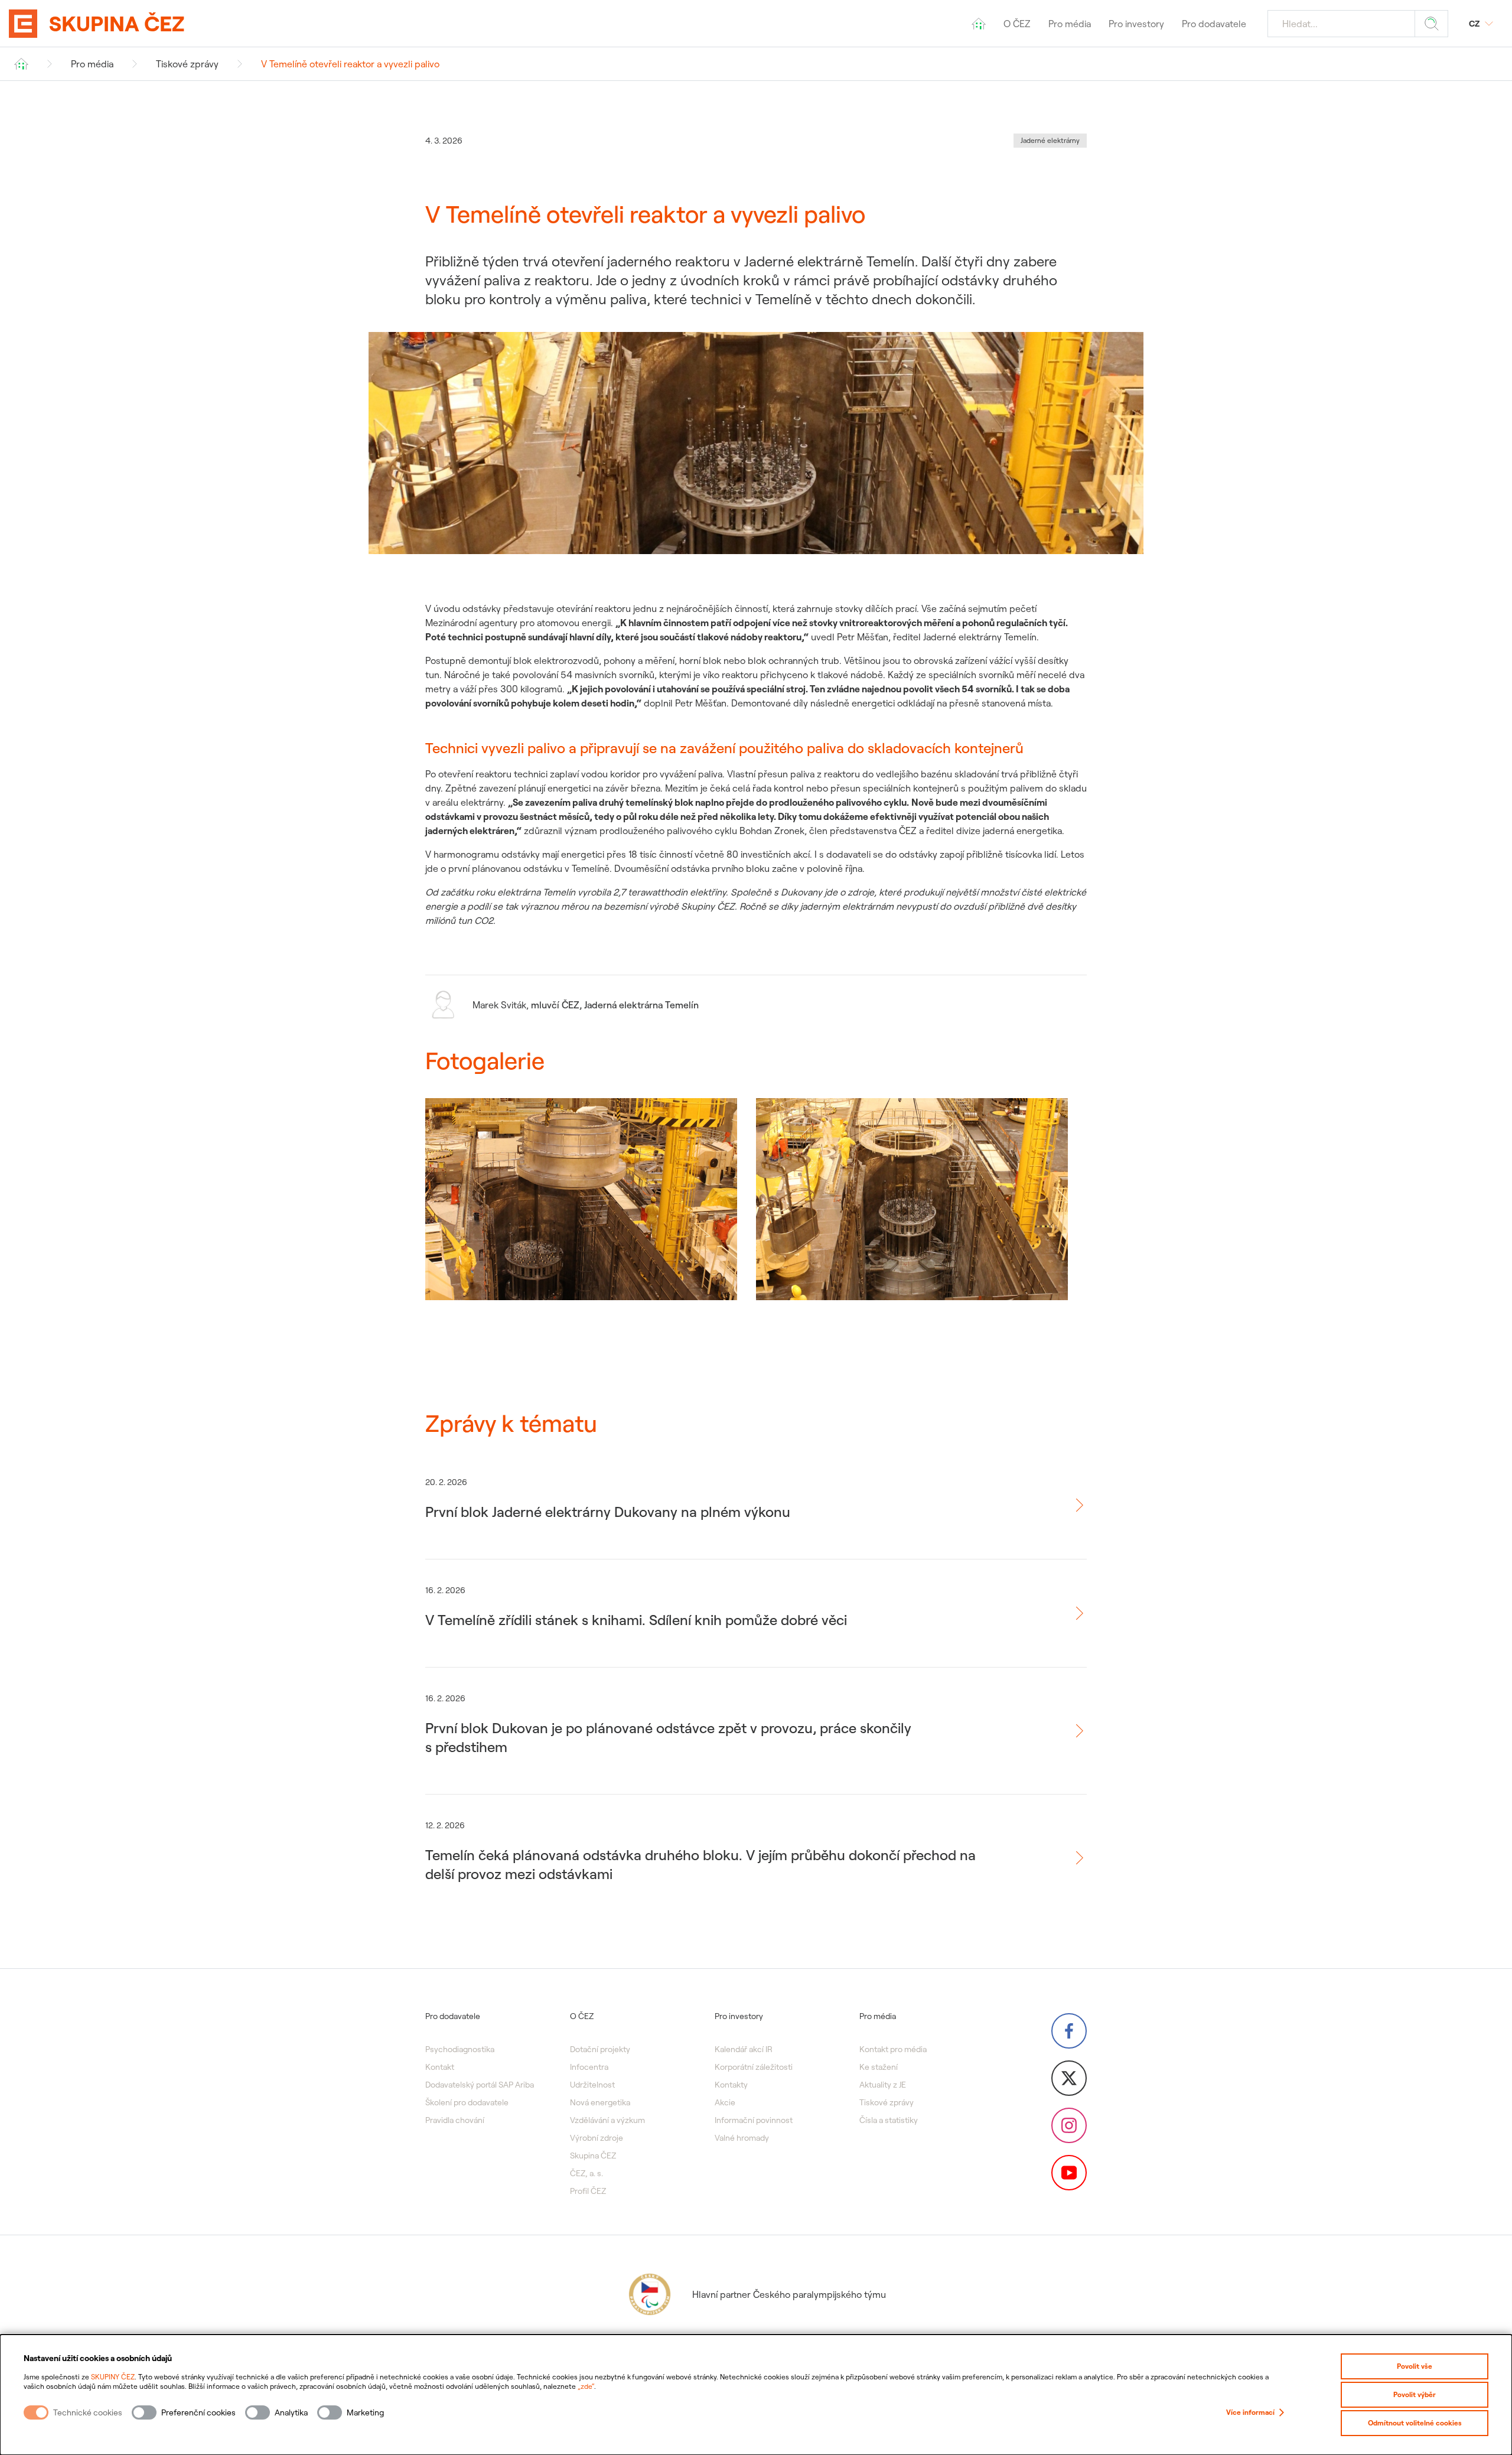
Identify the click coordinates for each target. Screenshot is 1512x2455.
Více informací (1250, 2412)
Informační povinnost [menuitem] (754, 2120)
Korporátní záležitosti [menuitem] (754, 2067)
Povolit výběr (1415, 2394)
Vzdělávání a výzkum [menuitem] (607, 2120)
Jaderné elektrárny (1050, 140)
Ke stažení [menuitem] (879, 2067)
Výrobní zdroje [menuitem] (597, 2138)
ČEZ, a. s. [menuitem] (586, 2173)
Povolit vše (1415, 2366)
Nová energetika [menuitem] (600, 2102)
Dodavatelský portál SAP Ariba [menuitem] (480, 2085)
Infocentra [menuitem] (589, 2067)
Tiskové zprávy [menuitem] (887, 2102)
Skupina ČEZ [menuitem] (593, 2156)
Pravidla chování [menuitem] (455, 2120)
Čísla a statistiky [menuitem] (889, 2120)
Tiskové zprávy (187, 64)
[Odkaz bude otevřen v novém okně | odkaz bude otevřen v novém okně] (1069, 2031)
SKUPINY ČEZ (113, 2377)
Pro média (92, 64)
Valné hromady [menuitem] (742, 2138)
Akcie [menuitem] (725, 2102)
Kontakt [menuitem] (440, 2067)
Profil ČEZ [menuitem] (588, 2191)
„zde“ (586, 2386)
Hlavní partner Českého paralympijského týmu (789, 2294)
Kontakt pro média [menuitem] (893, 2049)
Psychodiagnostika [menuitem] (460, 2049)
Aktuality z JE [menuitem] (883, 2085)
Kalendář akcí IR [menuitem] (744, 2049)
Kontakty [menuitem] (731, 2085)
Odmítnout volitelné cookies (1415, 2423)
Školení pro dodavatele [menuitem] (467, 2102)
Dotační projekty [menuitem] (600, 2049)
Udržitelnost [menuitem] (592, 2085)
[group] (581, 1211)
